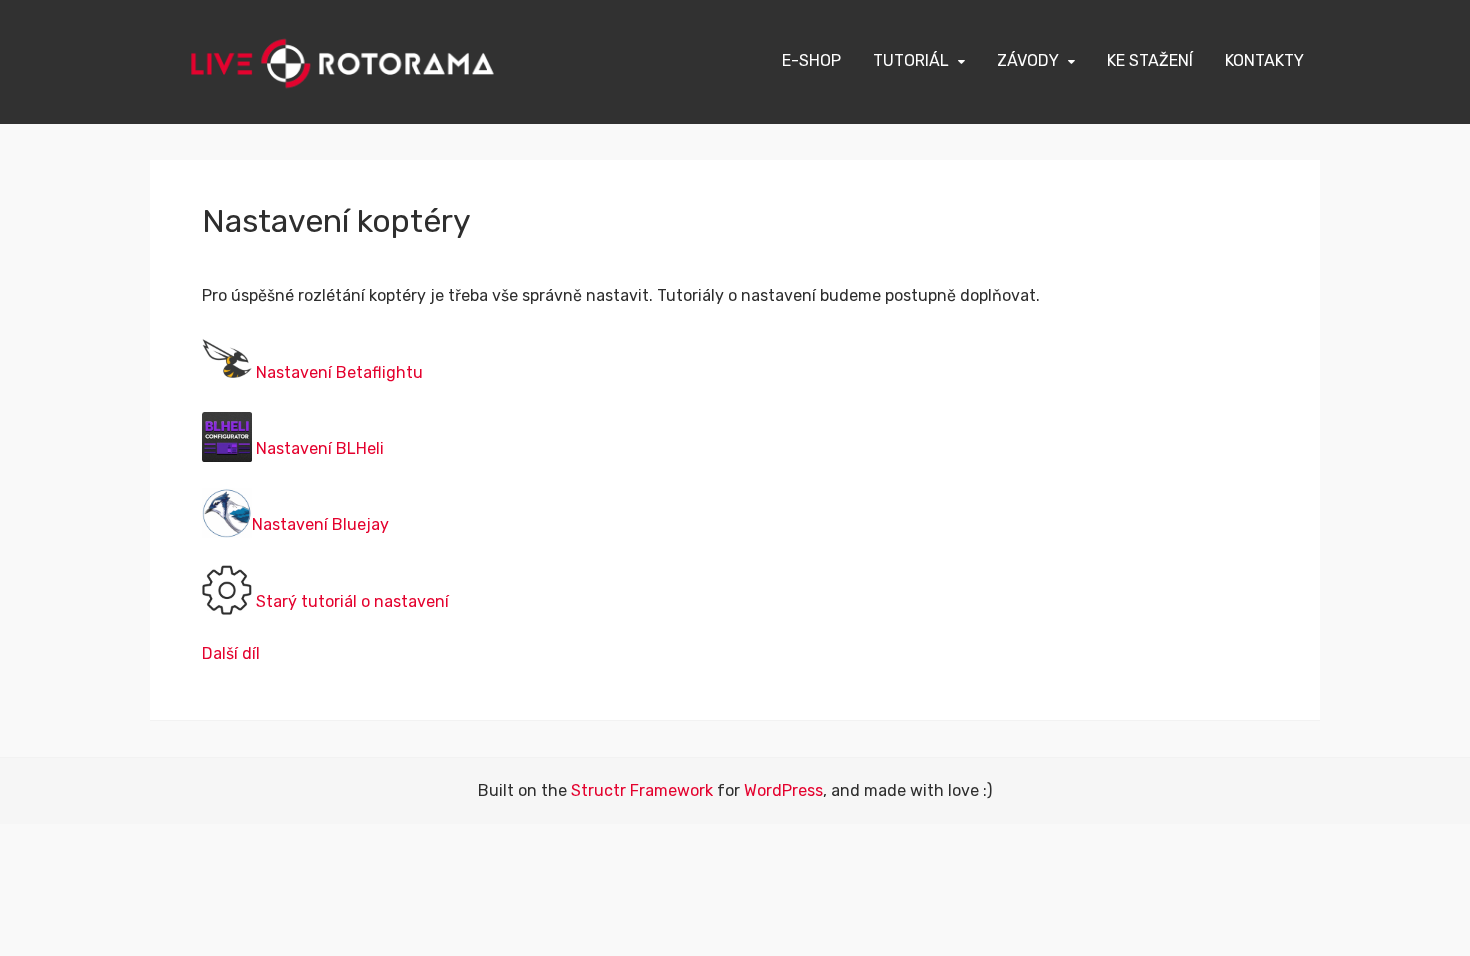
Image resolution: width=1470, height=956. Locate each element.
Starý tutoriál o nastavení (352, 600)
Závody (1028, 60)
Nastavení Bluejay (320, 524)
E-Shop (811, 60)
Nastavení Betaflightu (339, 371)
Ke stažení (1150, 60)
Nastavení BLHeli (320, 448)
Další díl (231, 653)
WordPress (783, 790)
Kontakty (1264, 60)
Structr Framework (642, 790)
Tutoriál (911, 60)
